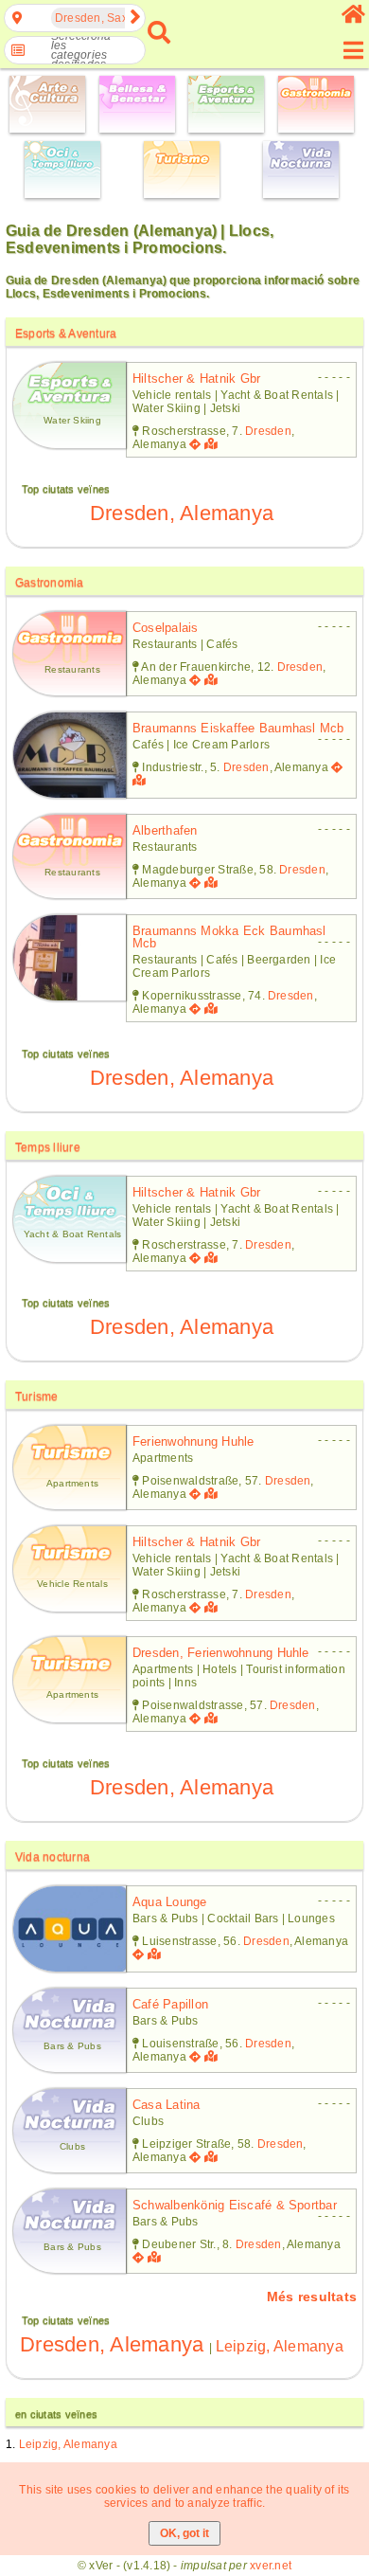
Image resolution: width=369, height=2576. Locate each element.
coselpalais (166, 628)
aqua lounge (170, 1902)
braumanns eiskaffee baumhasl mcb (238, 728)
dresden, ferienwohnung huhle (221, 1653)
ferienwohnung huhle (193, 1441)
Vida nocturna (53, 1857)
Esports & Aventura (66, 333)
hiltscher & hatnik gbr (196, 378)
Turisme (37, 1396)
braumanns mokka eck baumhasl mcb (229, 937)
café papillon (170, 2004)
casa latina (167, 2105)
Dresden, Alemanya (182, 513)
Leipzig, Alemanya (280, 2346)
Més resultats (312, 2297)
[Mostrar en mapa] (213, 444)
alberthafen (165, 830)
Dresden (268, 431)
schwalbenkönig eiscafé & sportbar (235, 2205)
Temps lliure (48, 1147)
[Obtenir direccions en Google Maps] (195, 444)
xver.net (271, 2566)
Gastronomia (50, 583)
